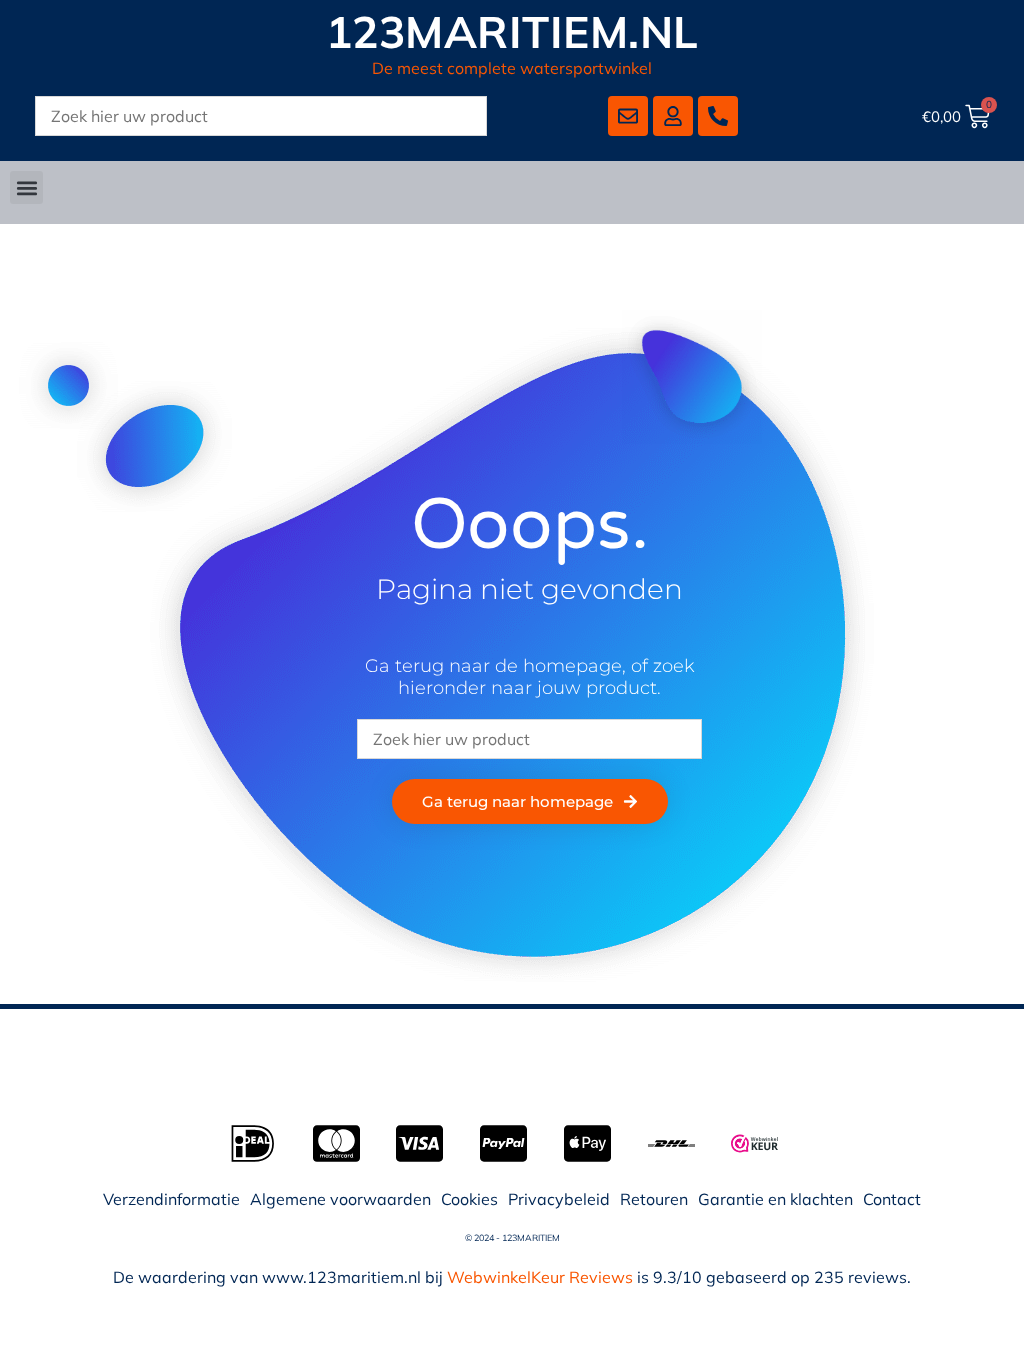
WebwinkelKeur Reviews (540, 1277)
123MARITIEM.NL (512, 31)
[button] (26, 187)
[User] (673, 116)
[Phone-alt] (718, 116)
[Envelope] (628, 116)
